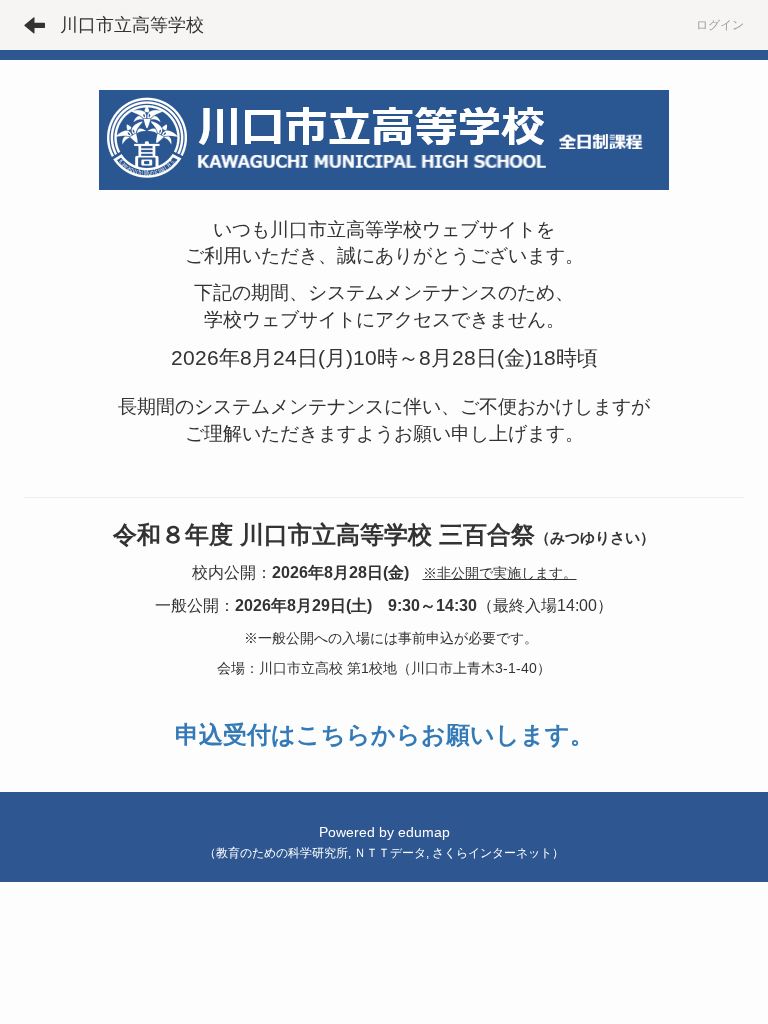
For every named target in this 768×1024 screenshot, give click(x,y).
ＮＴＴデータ (390, 853)
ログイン (720, 25)
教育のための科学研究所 (282, 853)
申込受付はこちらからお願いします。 (384, 734)
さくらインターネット (492, 853)
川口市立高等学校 (132, 25)
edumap (424, 832)
